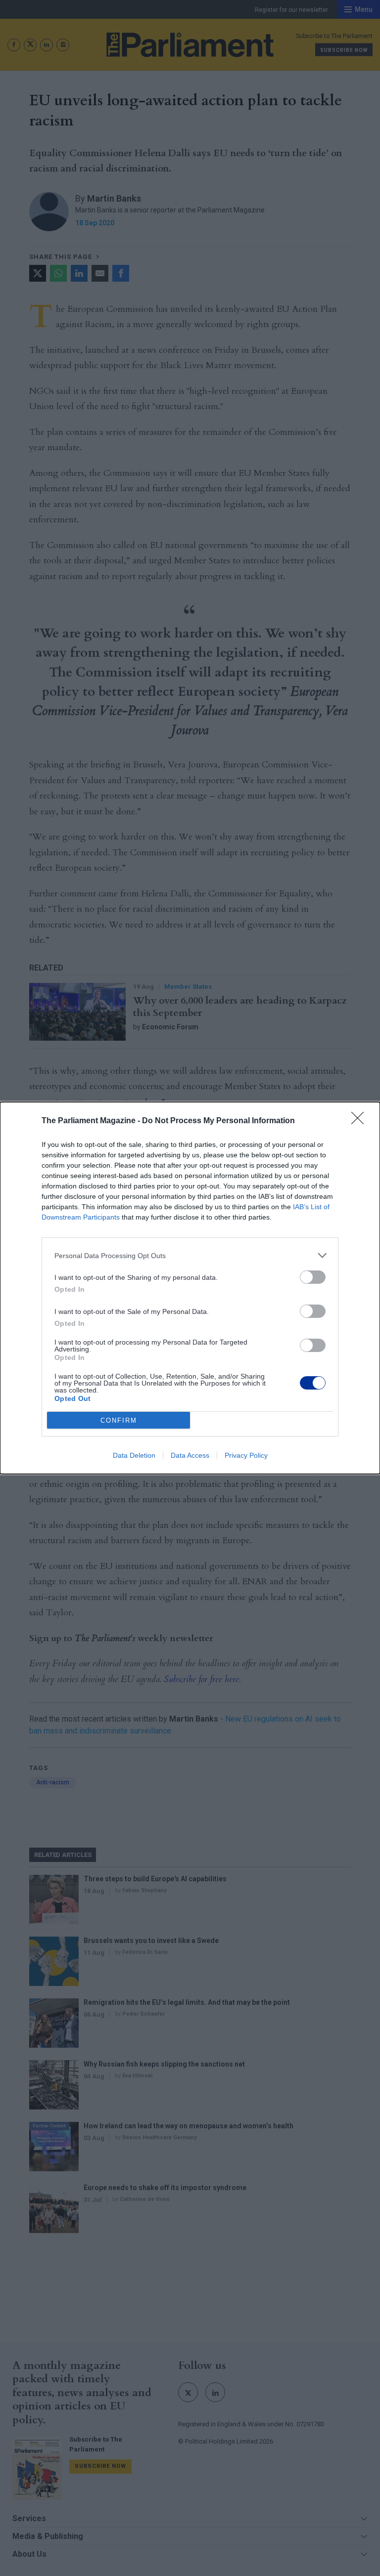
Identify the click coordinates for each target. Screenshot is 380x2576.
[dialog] (190, 1288)
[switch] (313, 1277)
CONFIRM (119, 1420)
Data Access (190, 1455)
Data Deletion (134, 1455)
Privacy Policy (246, 1455)
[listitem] (190, 1255)
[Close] (361, 1121)
